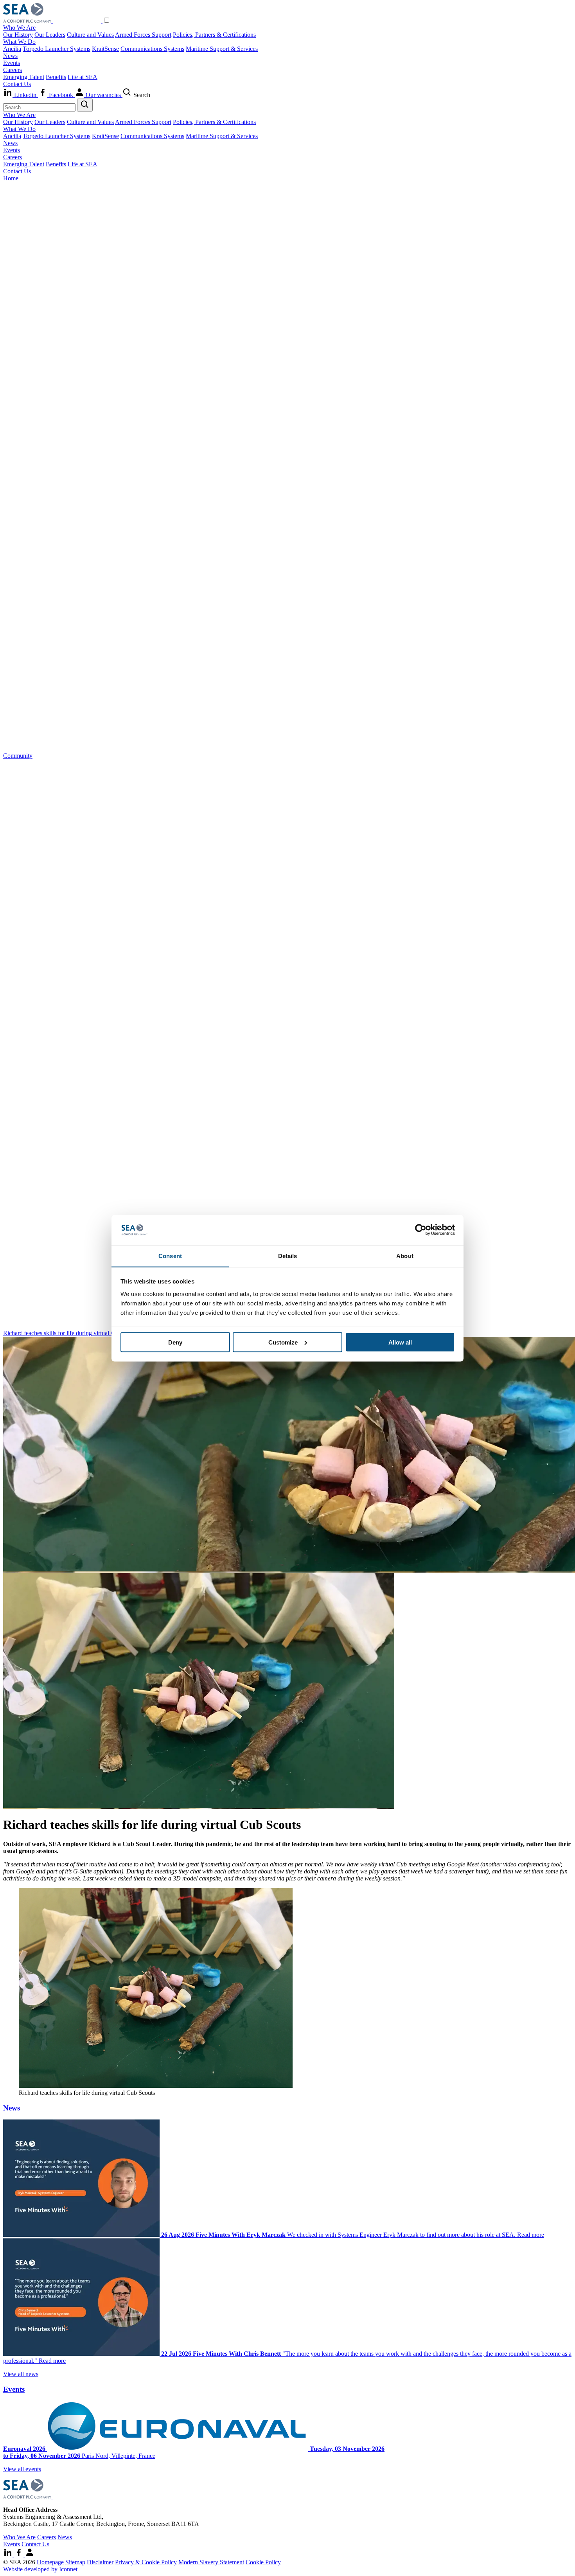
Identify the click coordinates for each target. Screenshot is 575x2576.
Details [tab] (288, 1256)
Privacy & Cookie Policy (146, 2562)
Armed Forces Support (143, 35)
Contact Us (17, 84)
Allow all (400, 1342)
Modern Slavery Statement (211, 2562)
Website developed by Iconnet (40, 2569)
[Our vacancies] (30, 2555)
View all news (21, 2374)
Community (18, 756)
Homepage (50, 2562)
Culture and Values (90, 35)
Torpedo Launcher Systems (57, 49)
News (10, 56)
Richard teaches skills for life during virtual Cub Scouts (71, 1333)
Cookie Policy (263, 2562)
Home (11, 178)
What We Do (19, 42)
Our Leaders (50, 35)
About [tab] (405, 1256)
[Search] (85, 105)
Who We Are (19, 28)
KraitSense (105, 49)
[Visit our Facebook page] (20, 2555)
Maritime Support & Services (222, 49)
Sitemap (75, 2562)
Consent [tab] (170, 1256)
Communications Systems (152, 49)
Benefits (56, 77)
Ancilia (12, 49)
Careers (13, 70)
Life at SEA (83, 77)
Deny (175, 1342)
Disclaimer (100, 2562)
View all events (22, 2469)
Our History (18, 35)
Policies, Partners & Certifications (214, 35)
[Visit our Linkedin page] (9, 2555)
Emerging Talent (24, 77)
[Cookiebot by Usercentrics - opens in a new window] (421, 1230)
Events (12, 63)
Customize (283, 1342)
